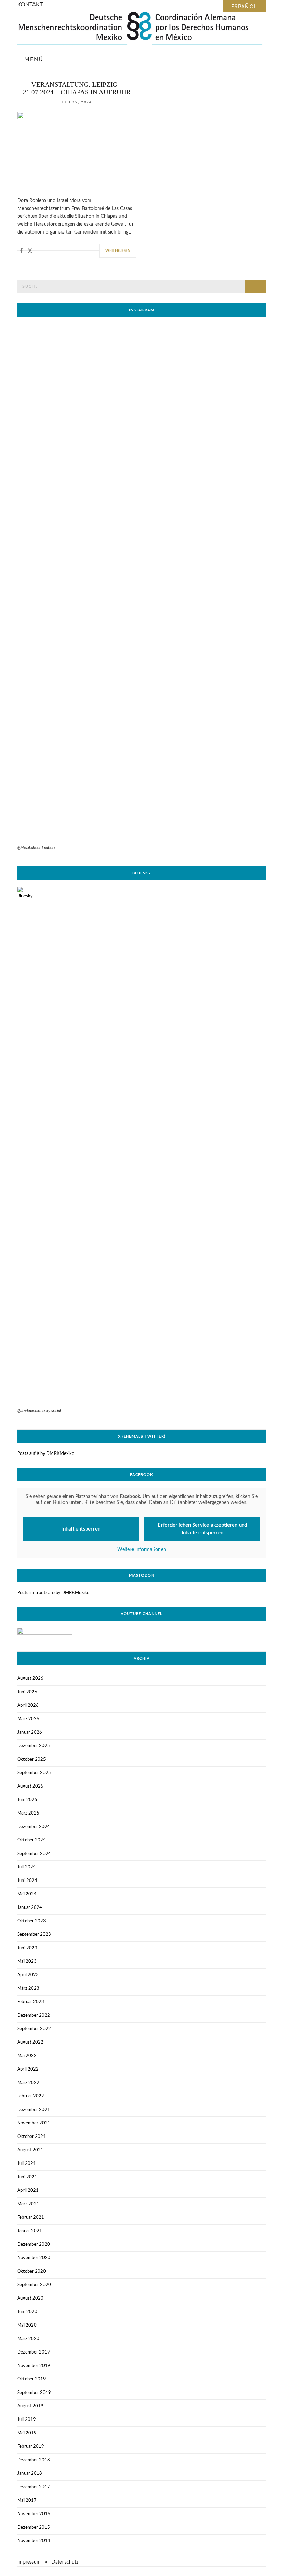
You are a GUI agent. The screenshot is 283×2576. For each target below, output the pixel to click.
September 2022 (34, 2029)
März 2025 (28, 1813)
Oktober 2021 (32, 2137)
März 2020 (28, 2339)
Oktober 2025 (32, 1759)
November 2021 (34, 2123)
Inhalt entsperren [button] (81, 1529)
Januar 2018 (30, 2474)
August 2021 (30, 2150)
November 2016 (34, 2514)
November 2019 (34, 2366)
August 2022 (30, 2042)
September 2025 (34, 1773)
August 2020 (30, 2298)
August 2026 (30, 1679)
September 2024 (34, 1854)
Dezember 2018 (34, 2460)
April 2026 (28, 1706)
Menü (33, 59)
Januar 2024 (30, 1908)
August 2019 (30, 2406)
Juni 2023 (27, 1948)
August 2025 (30, 1786)
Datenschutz (65, 2562)
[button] (22, 251)
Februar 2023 (31, 2002)
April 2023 (28, 1975)
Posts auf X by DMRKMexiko (46, 1454)
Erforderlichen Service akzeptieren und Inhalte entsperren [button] (202, 1529)
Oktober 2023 (32, 1921)
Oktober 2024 (32, 1840)
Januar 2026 (30, 1732)
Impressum (29, 2562)
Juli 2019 (27, 2420)
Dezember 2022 (34, 2015)
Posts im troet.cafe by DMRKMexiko (53, 1593)
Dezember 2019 (34, 2352)
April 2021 (28, 2191)
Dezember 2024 (34, 1827)
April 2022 (28, 2069)
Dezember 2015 (34, 2527)
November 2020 (34, 2258)
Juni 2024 (27, 1881)
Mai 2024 (27, 1894)
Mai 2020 (27, 2325)
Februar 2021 (31, 2218)
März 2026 (28, 1719)
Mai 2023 (27, 1962)
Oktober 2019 (32, 2379)
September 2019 (34, 2393)
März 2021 (28, 2204)
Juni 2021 (27, 2177)
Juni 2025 (27, 1800)
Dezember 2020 (34, 2244)
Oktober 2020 (32, 2271)
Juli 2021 (27, 2164)
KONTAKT (30, 4)
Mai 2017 (27, 2501)
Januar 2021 (30, 2231)
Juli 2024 (27, 1867)
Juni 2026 (27, 1692)
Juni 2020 (27, 2312)
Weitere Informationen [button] (142, 1550)
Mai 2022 (27, 2056)
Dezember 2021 (34, 2110)
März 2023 (28, 1988)
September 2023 (34, 1935)
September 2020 (34, 2285)
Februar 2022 (31, 2096)
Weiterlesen (118, 251)
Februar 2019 (31, 2447)
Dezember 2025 (34, 1746)
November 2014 (34, 2541)
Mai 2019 (27, 2433)
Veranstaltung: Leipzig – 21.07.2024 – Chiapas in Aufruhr (77, 88)
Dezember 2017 (34, 2487)
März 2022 (28, 2083)
